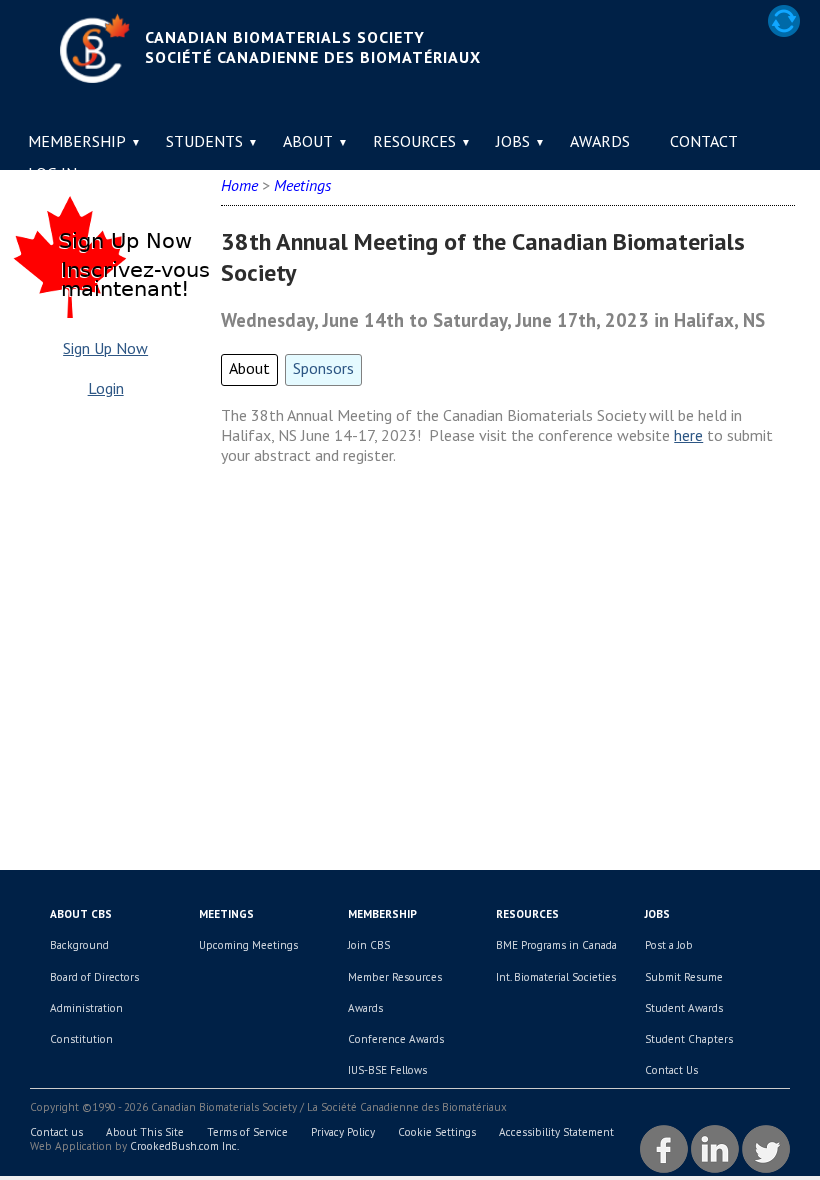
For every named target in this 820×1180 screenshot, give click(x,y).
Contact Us (671, 1070)
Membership (77, 141)
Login (106, 388)
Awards (600, 141)
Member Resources (395, 977)
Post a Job (669, 945)
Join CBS (369, 945)
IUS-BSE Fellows (387, 1070)
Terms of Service (247, 1132)
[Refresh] (784, 21)
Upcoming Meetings (248, 945)
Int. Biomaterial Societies (556, 977)
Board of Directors (94, 977)
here (688, 435)
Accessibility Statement (556, 1132)
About (308, 141)
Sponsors (323, 368)
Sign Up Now (105, 348)
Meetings (226, 914)
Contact (704, 141)
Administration (86, 1008)
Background (79, 945)
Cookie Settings (437, 1132)
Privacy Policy (343, 1132)
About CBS (81, 914)
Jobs (513, 141)
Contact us (56, 1132)
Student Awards (684, 1008)
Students (204, 141)
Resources (414, 141)
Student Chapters (689, 1039)
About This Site (145, 1132)
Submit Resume (684, 977)
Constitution (81, 1039)
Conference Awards (396, 1039)
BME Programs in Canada (556, 945)
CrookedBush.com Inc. (184, 1146)
